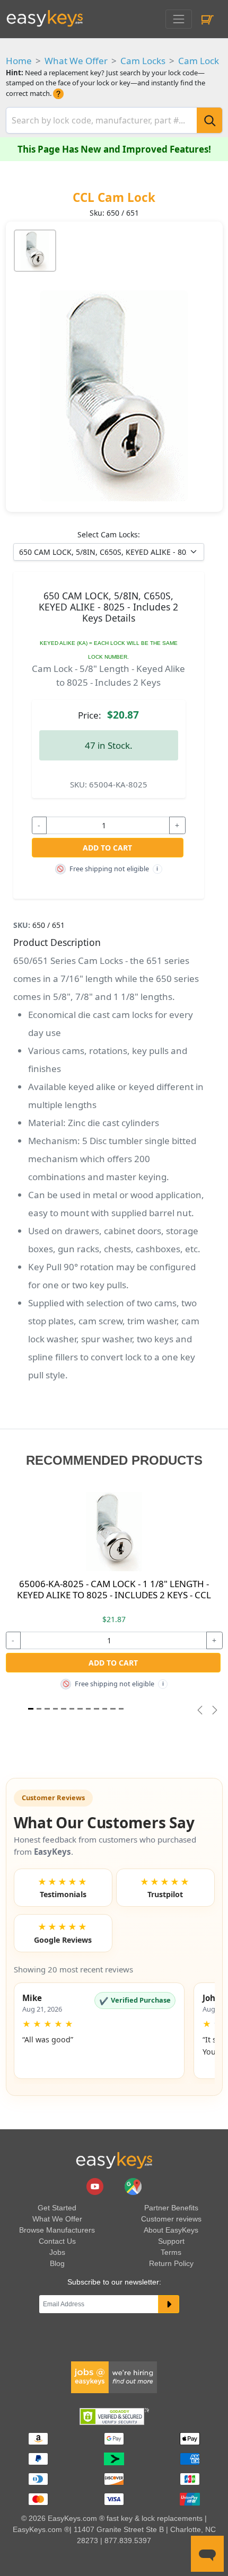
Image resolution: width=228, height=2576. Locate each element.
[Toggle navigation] (178, 19)
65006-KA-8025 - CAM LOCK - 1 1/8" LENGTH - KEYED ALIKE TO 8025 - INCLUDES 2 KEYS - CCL (114, 1589)
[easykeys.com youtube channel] (96, 2186)
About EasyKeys (171, 2230)
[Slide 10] (113, 1709)
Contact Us (57, 2241)
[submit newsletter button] (169, 2304)
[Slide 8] (97, 1709)
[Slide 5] (72, 1709)
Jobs (57, 2252)
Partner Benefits (171, 2208)
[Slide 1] (31, 1709)
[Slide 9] (105, 1709)
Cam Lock (199, 61)
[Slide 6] (80, 1709)
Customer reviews (171, 2219)
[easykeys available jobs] (114, 2377)
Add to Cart (107, 848)
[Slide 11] (121, 1709)
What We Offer (76, 61)
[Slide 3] (55, 1709)
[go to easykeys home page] (114, 2161)
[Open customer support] (207, 2554)
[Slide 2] (47, 1709)
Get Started (57, 2208)
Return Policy (171, 2263)
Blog (57, 2263)
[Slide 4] (64, 1709)
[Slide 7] (89, 1709)
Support (171, 2241)
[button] (99, 2031)
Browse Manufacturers (57, 2230)
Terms (171, 2252)
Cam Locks (143, 61)
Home (19, 61)
